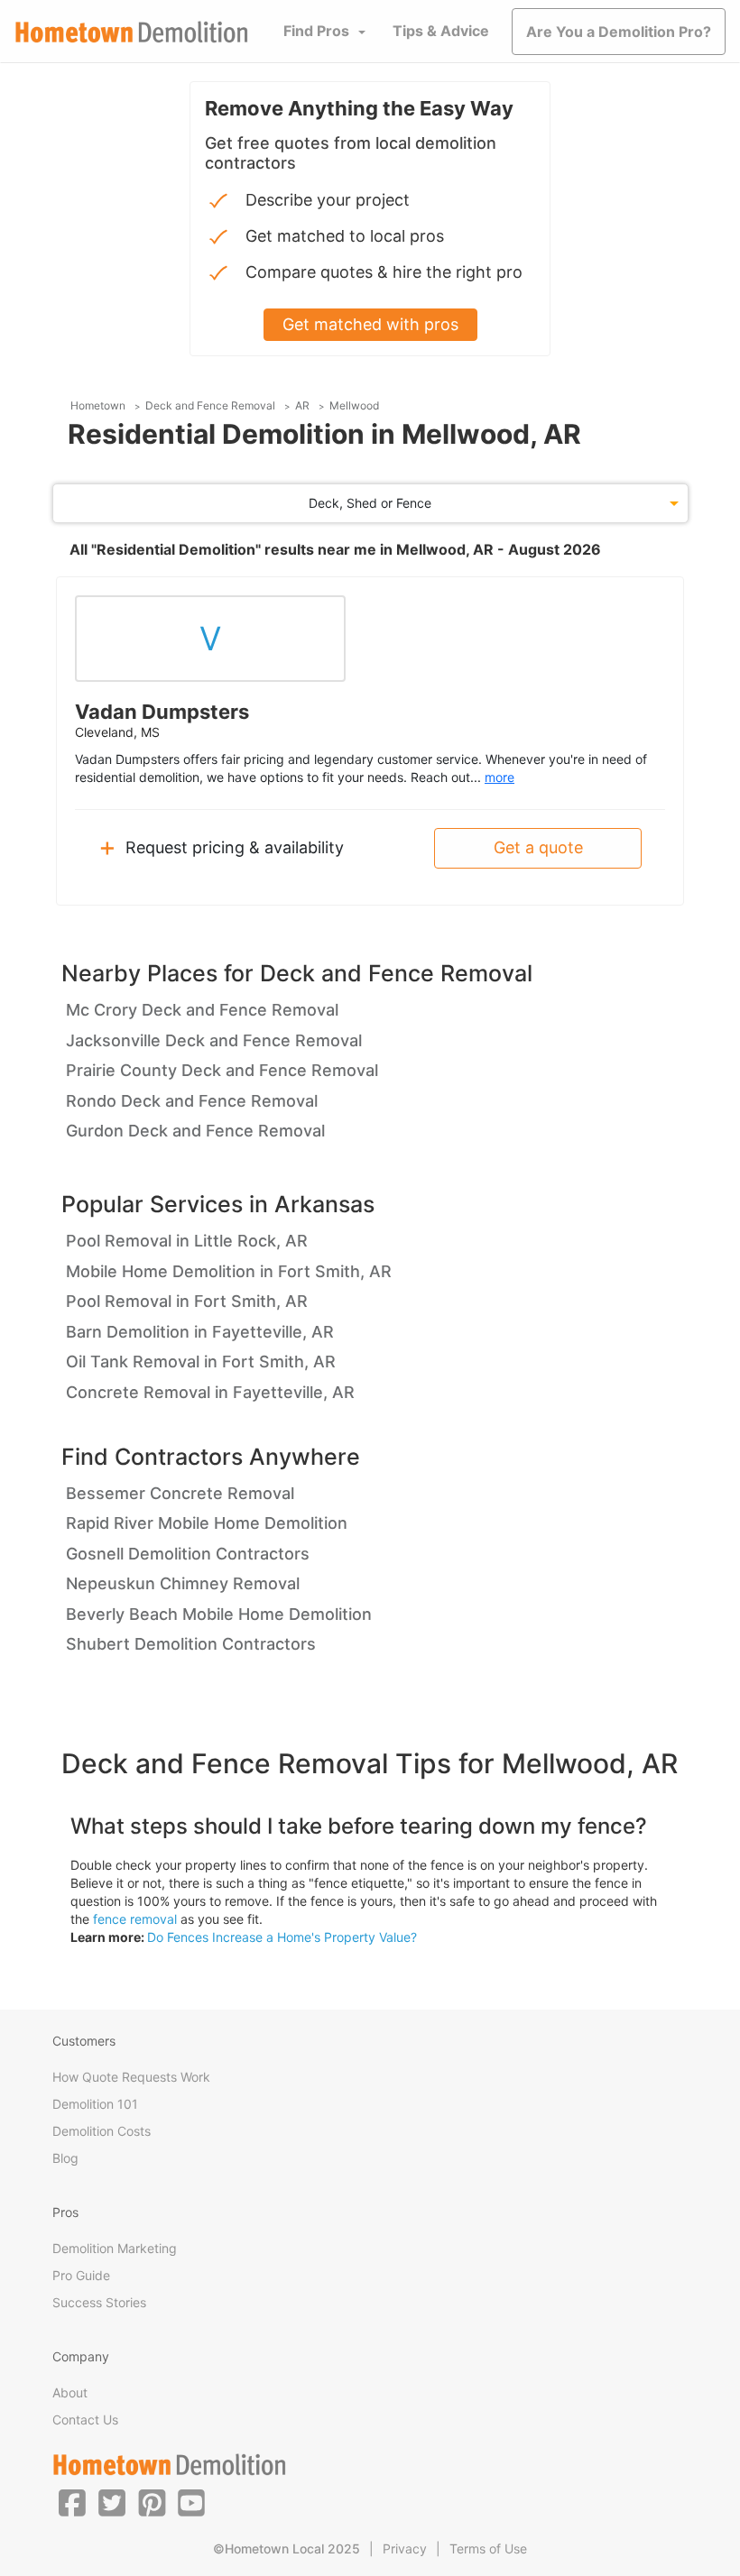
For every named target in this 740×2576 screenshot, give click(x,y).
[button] (72, 2502)
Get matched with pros (370, 324)
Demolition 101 (95, 2104)
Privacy (405, 2548)
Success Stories (99, 2302)
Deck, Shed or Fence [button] (370, 503)
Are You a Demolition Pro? (619, 32)
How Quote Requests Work (131, 2077)
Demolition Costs (102, 2131)
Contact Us (85, 2420)
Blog (65, 2158)
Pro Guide (81, 2275)
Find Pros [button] (316, 31)
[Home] (132, 32)
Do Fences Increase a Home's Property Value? (282, 1937)
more (499, 777)
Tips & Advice (441, 31)
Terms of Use (488, 2548)
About (70, 2392)
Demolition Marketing (115, 2248)
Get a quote (538, 847)
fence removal (135, 1919)
